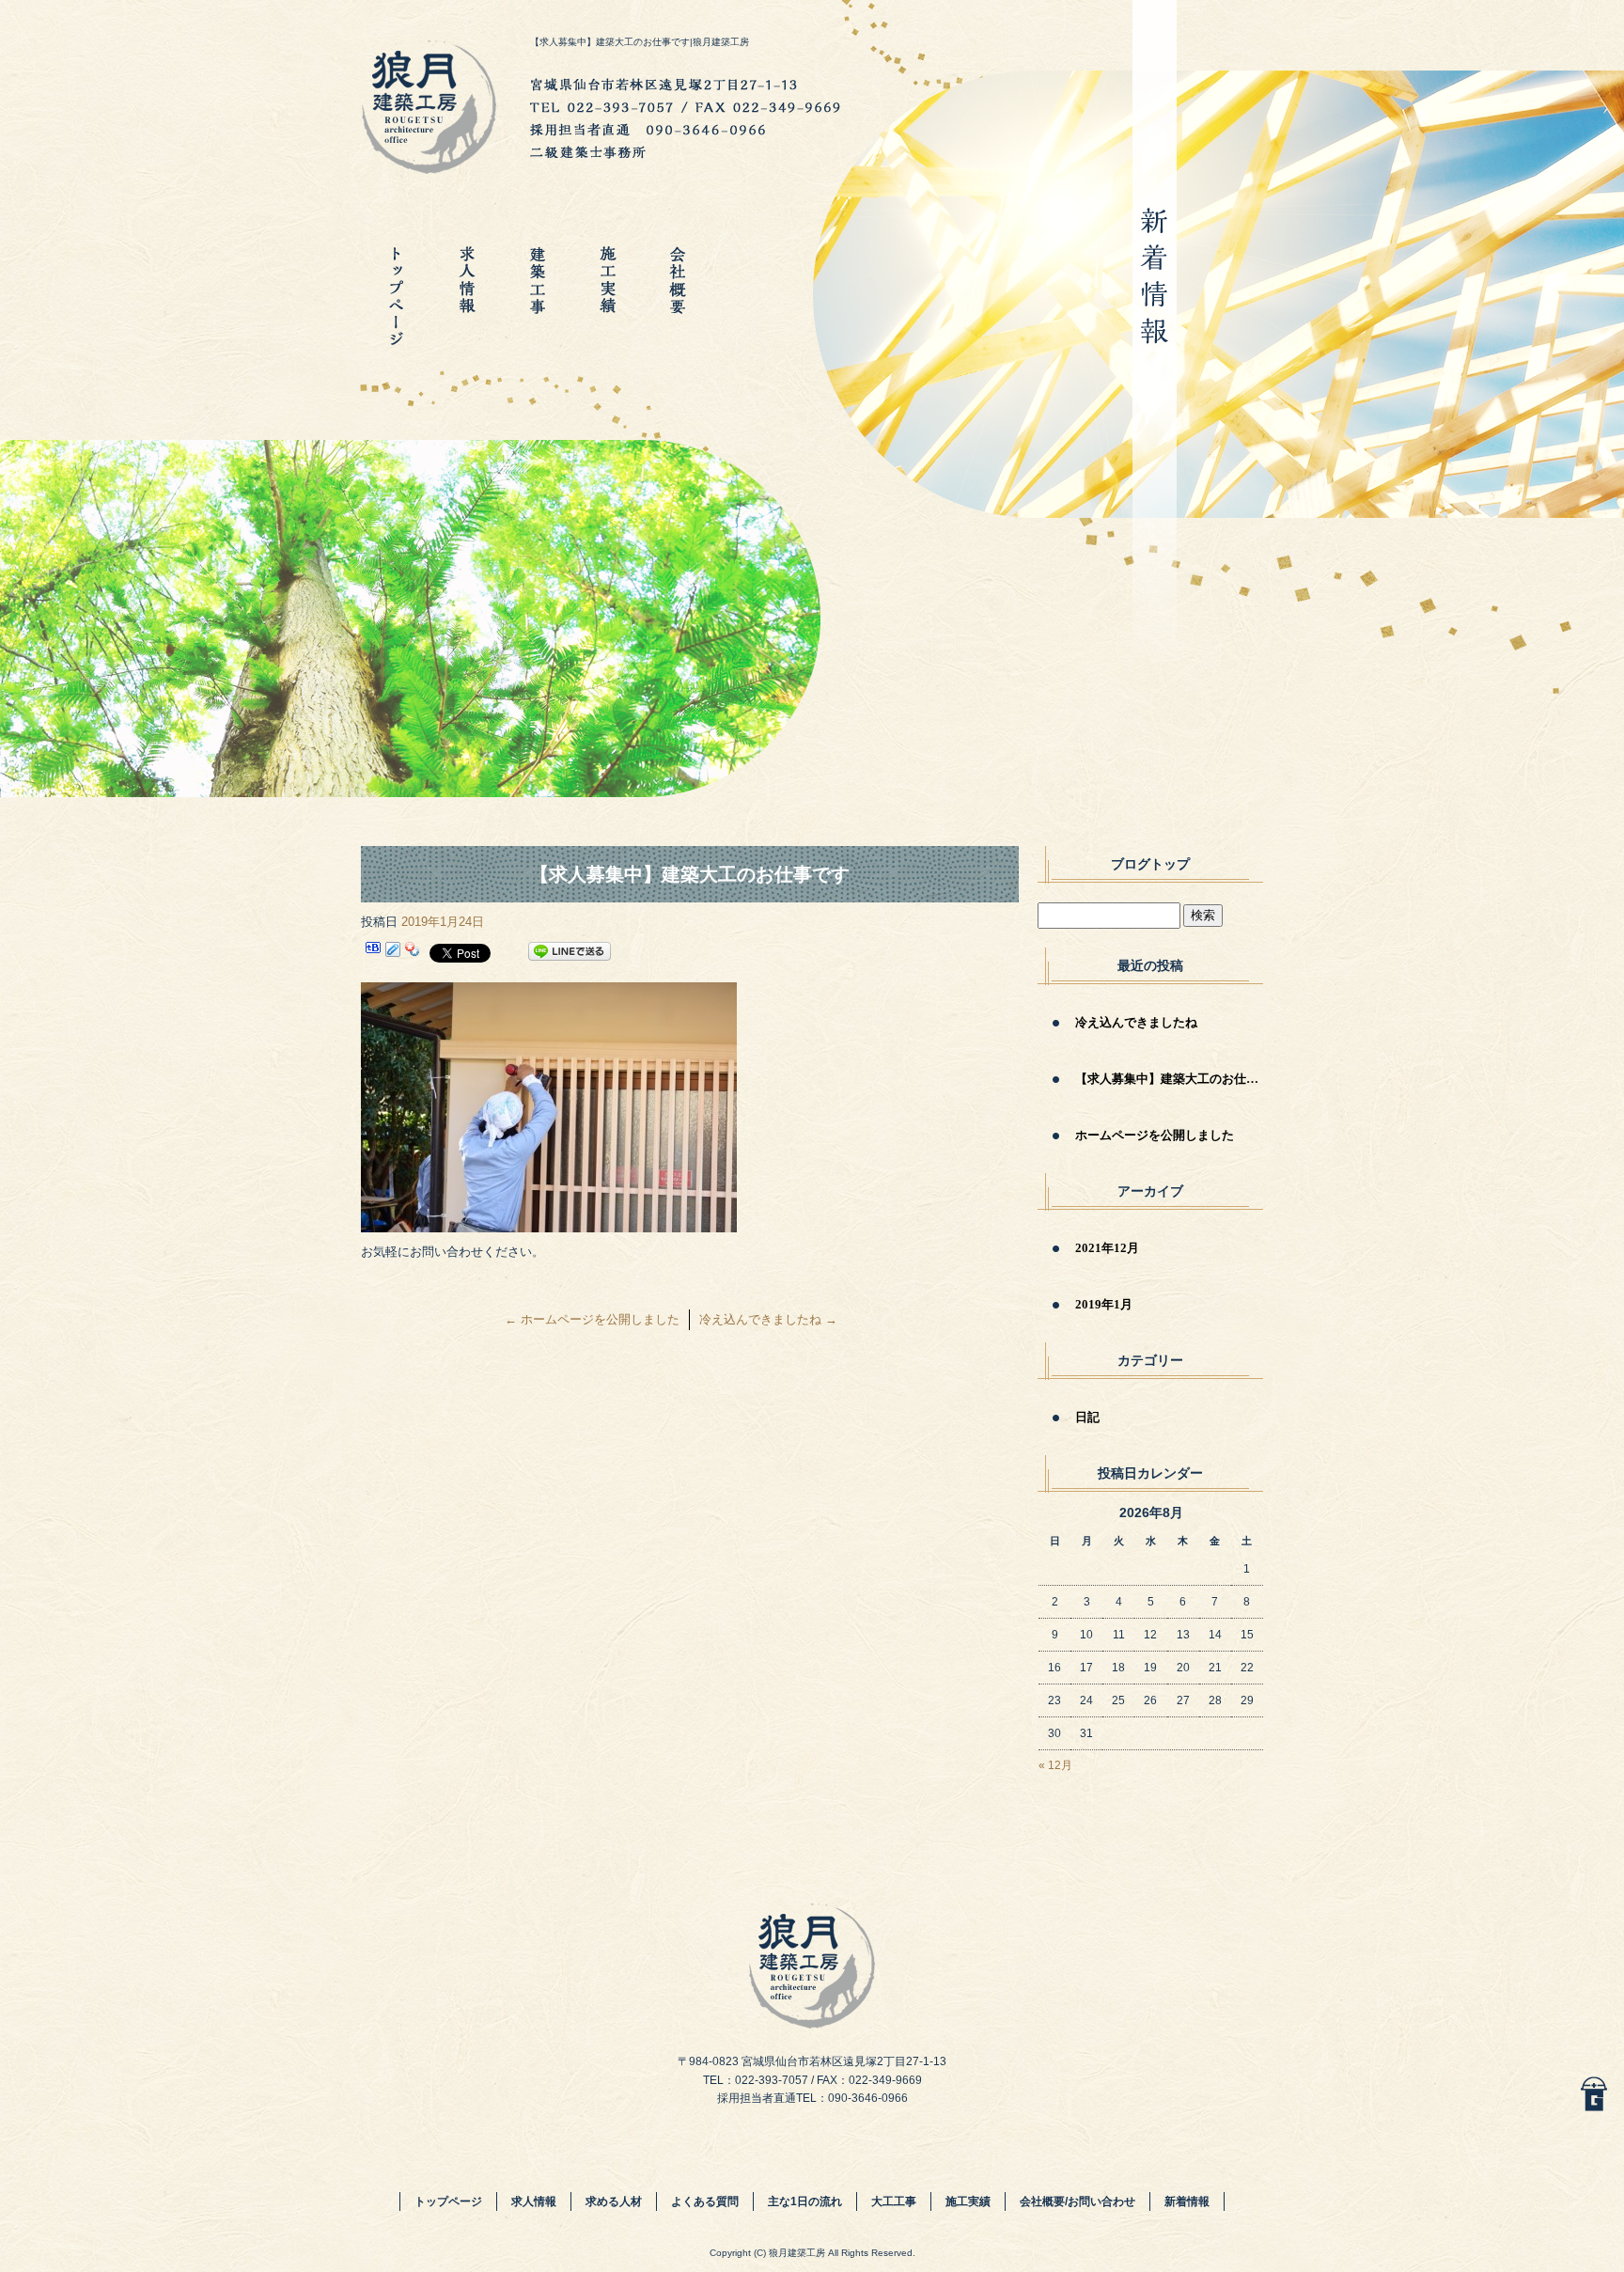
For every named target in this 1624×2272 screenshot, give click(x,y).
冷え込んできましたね (768, 1319)
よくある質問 (705, 2201)
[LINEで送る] (570, 952)
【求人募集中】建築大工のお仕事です (1169, 1079)
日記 (1087, 1417)
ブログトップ (1150, 864)
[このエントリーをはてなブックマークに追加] (373, 952)
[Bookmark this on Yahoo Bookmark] (413, 952)
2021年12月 (1107, 1248)
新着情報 (1187, 2201)
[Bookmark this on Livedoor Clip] (393, 952)
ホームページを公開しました (592, 1319)
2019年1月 (1104, 1304)
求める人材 (614, 2201)
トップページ (396, 296)
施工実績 (608, 296)
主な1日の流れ (805, 2201)
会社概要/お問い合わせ (678, 296)
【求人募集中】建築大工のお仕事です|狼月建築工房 (640, 42)
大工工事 (537, 296)
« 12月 (1055, 1765)
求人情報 (467, 296)
